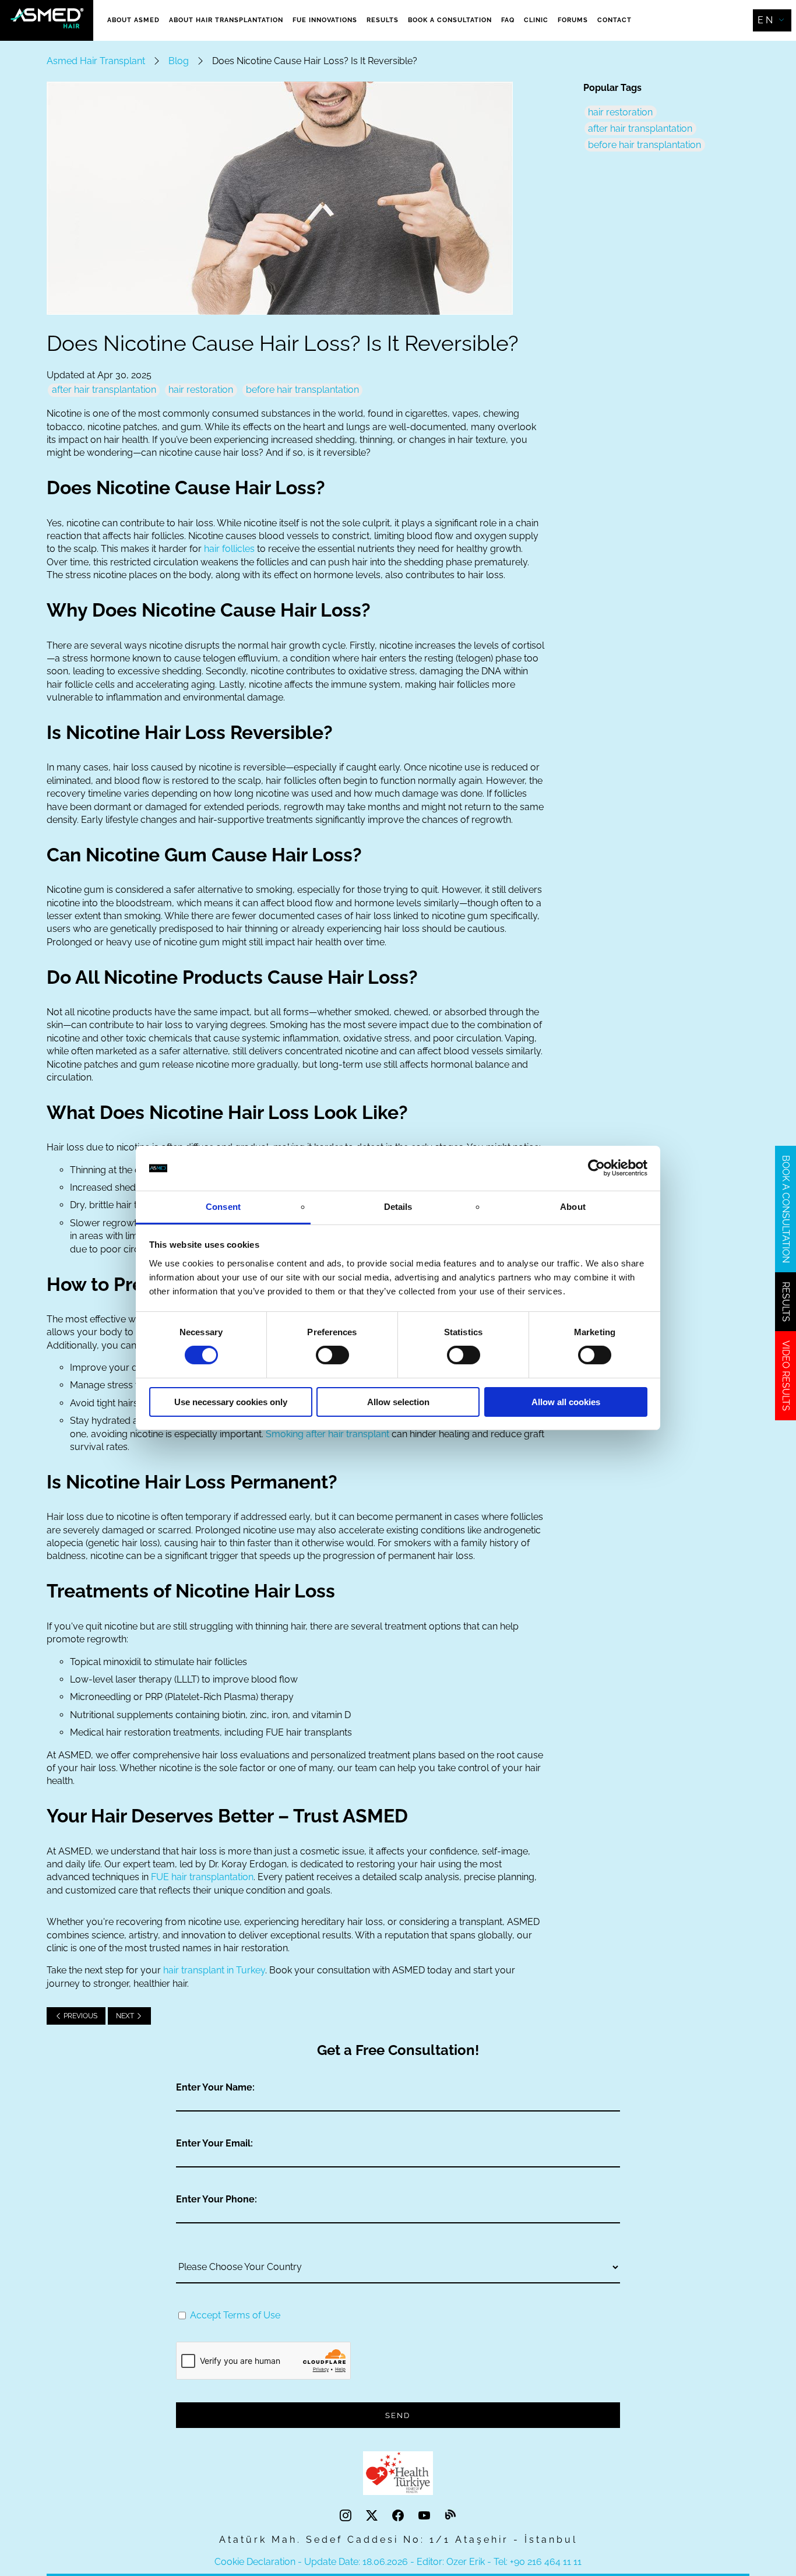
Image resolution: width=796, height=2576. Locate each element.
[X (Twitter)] (373, 2516)
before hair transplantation (302, 390)
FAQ (508, 20)
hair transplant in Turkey (214, 1970)
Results (383, 20)
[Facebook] (399, 2516)
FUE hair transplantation (202, 1877)
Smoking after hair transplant (327, 1434)
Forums (573, 20)
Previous (80, 2016)
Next (126, 2016)
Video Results (786, 1376)
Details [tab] (398, 1207)
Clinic (536, 20)
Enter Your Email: (214, 2143)
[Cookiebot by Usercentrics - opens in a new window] (596, 1168)
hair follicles (229, 549)
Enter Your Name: (215, 2087)
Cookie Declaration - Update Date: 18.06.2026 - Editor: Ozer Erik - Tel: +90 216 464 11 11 (398, 2562)
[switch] (332, 1355)
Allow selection (398, 1402)
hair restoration (201, 390)
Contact (614, 20)
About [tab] (573, 1207)
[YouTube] (426, 2516)
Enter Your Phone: (216, 2199)
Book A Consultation (450, 20)
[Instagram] (347, 2516)
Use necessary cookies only (231, 1402)
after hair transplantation (104, 390)
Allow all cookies (566, 1402)
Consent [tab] (223, 1207)
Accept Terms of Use (235, 2315)
